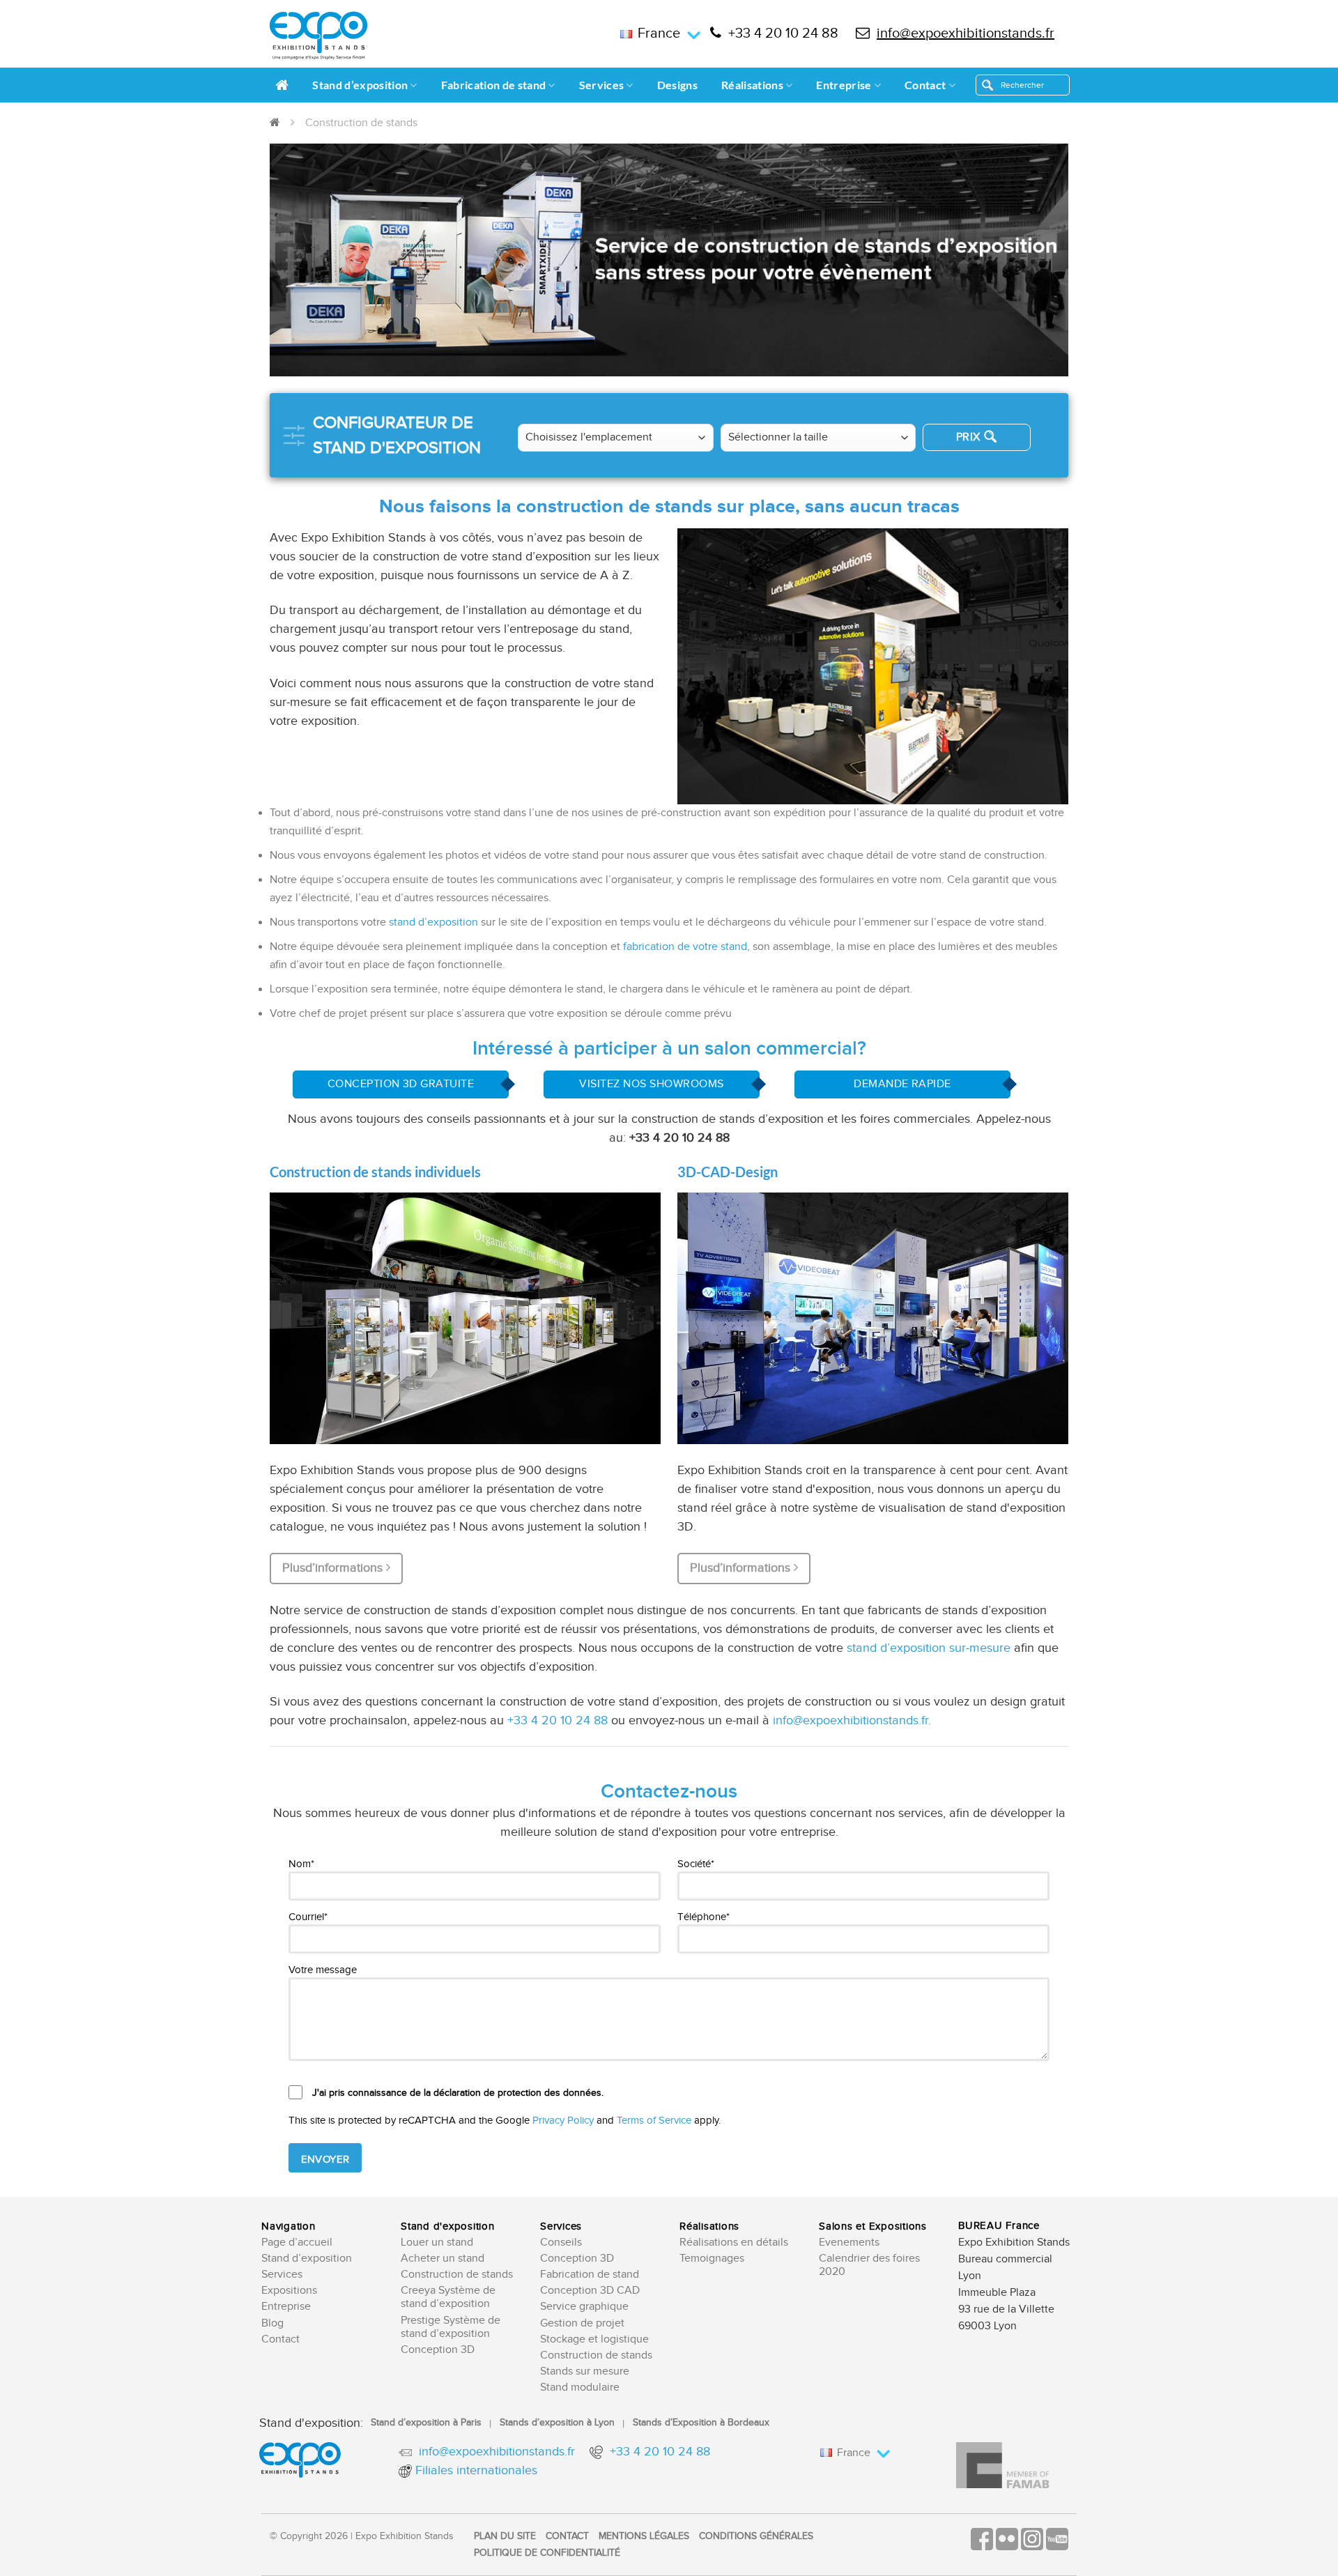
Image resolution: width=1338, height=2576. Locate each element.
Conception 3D (438, 2350)
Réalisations (752, 85)
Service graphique (584, 2307)
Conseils (561, 2242)
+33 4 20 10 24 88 (783, 33)
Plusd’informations (334, 1568)
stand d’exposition (433, 922)
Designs (677, 85)
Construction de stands (457, 2275)
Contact (925, 85)
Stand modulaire (580, 2387)
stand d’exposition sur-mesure (929, 1648)
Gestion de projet (582, 2323)
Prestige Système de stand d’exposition (451, 2327)
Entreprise (844, 85)
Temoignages (712, 2259)
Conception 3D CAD (590, 2291)
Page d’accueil (297, 2242)
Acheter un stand (443, 2259)
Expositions (289, 2291)
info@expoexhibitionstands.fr (966, 33)
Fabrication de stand (493, 85)
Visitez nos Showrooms (651, 1084)
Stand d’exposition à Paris (426, 2423)
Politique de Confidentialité (547, 2553)
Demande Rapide (902, 1084)
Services (602, 85)
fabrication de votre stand (685, 947)
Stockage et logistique (594, 2339)
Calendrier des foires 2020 (869, 2265)
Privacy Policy (563, 2121)
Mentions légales (644, 2536)
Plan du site (505, 2536)
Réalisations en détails (734, 2242)
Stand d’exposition (360, 85)
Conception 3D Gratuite (401, 1084)
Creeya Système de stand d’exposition (448, 2297)
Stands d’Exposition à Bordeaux (701, 2423)
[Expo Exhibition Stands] (318, 36)
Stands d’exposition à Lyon (557, 2423)
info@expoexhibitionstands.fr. (852, 1720)
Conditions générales (756, 2536)
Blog (272, 2323)
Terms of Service (654, 2121)
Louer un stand (437, 2242)
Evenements (849, 2242)
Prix (968, 437)
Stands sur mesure (585, 2371)
